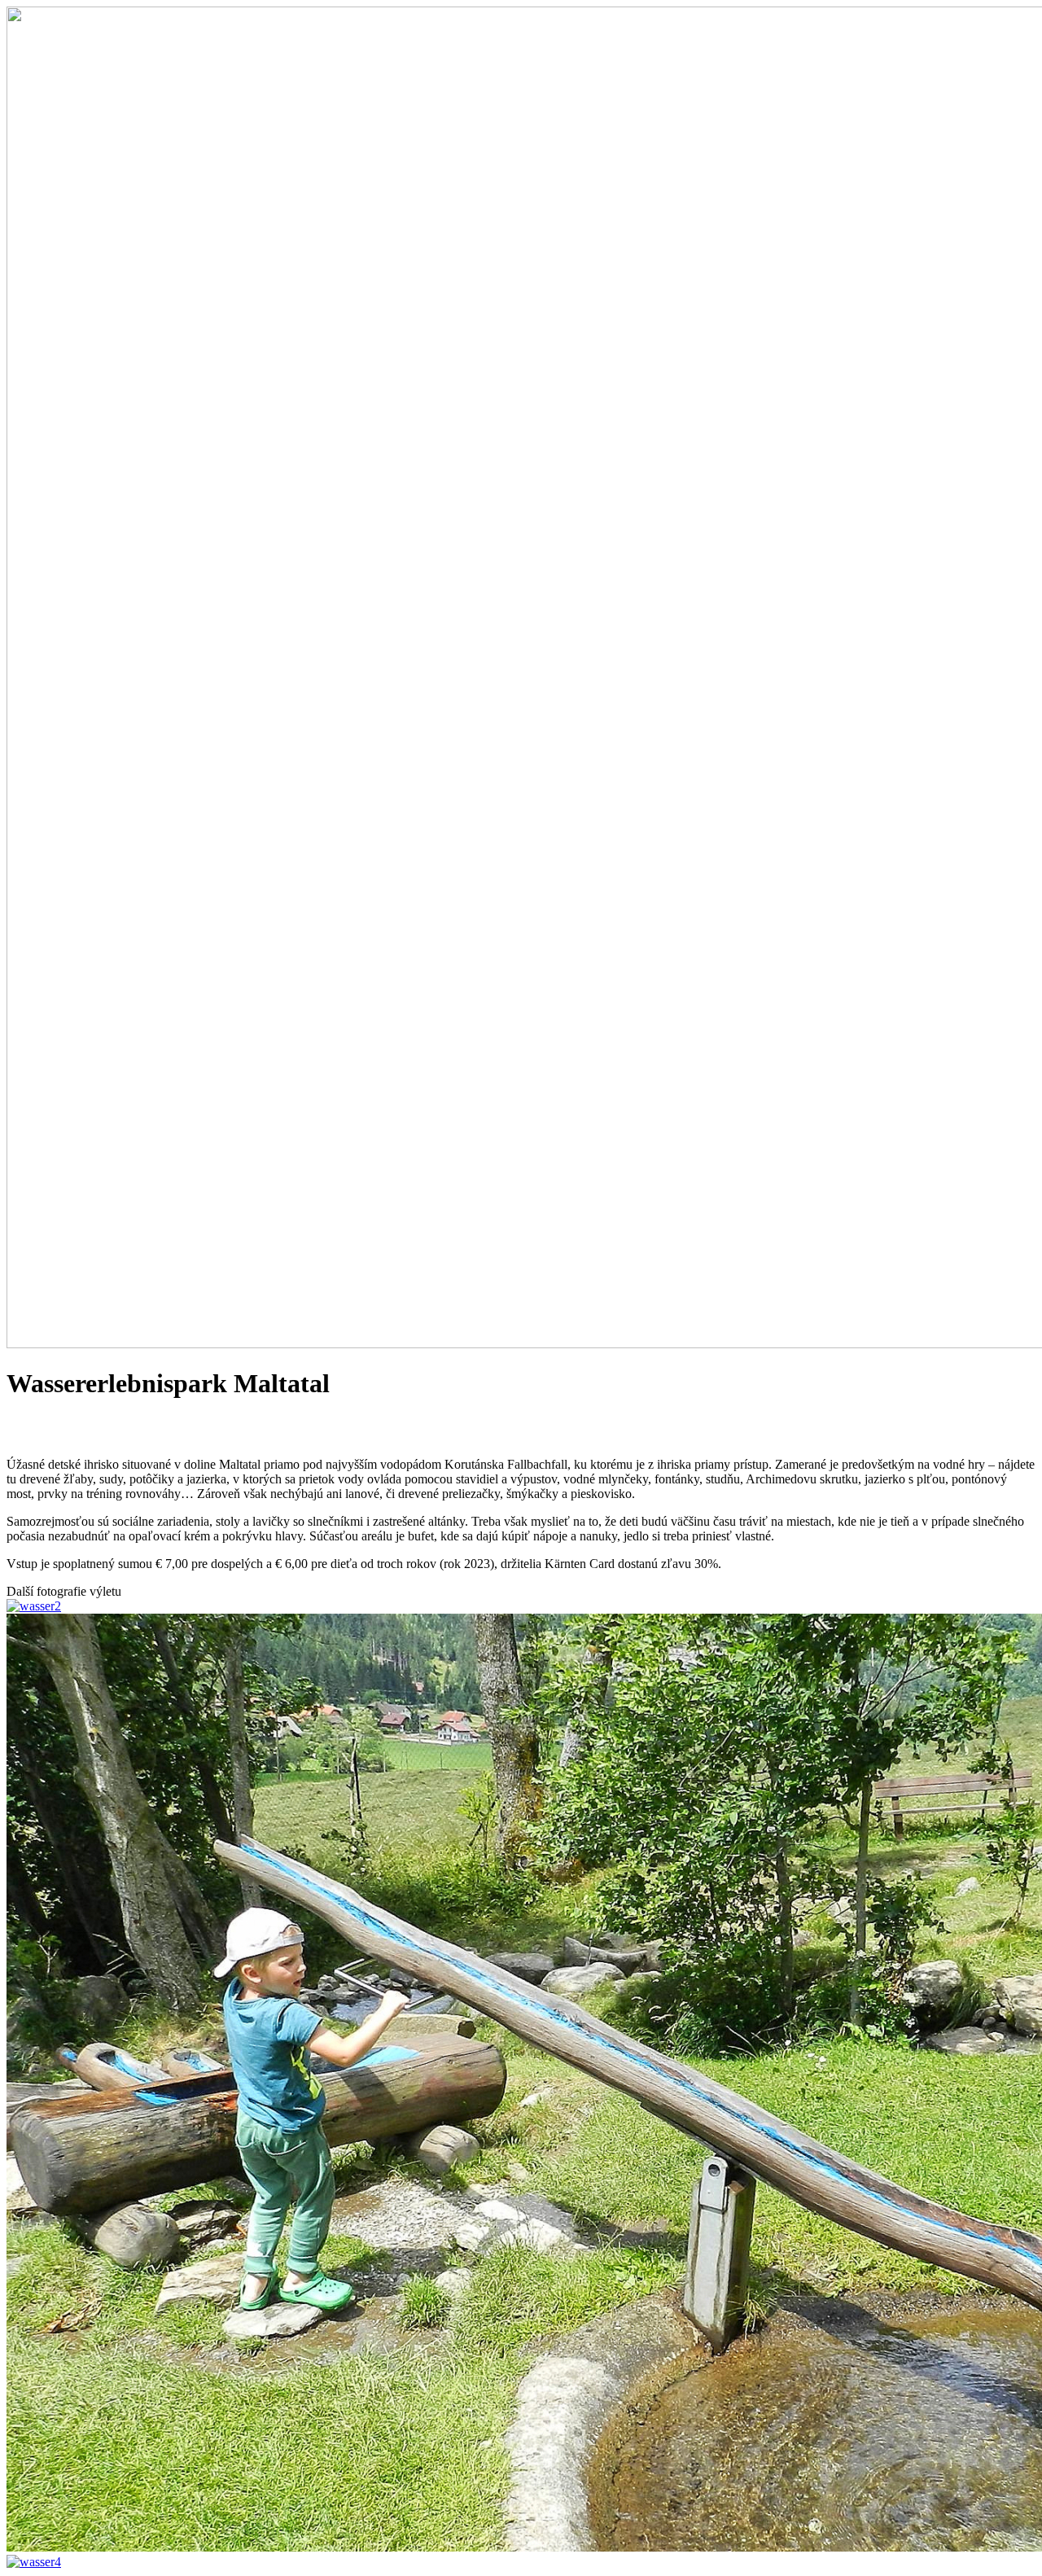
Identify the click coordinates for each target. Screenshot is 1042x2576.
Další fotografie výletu (64, 1591)
